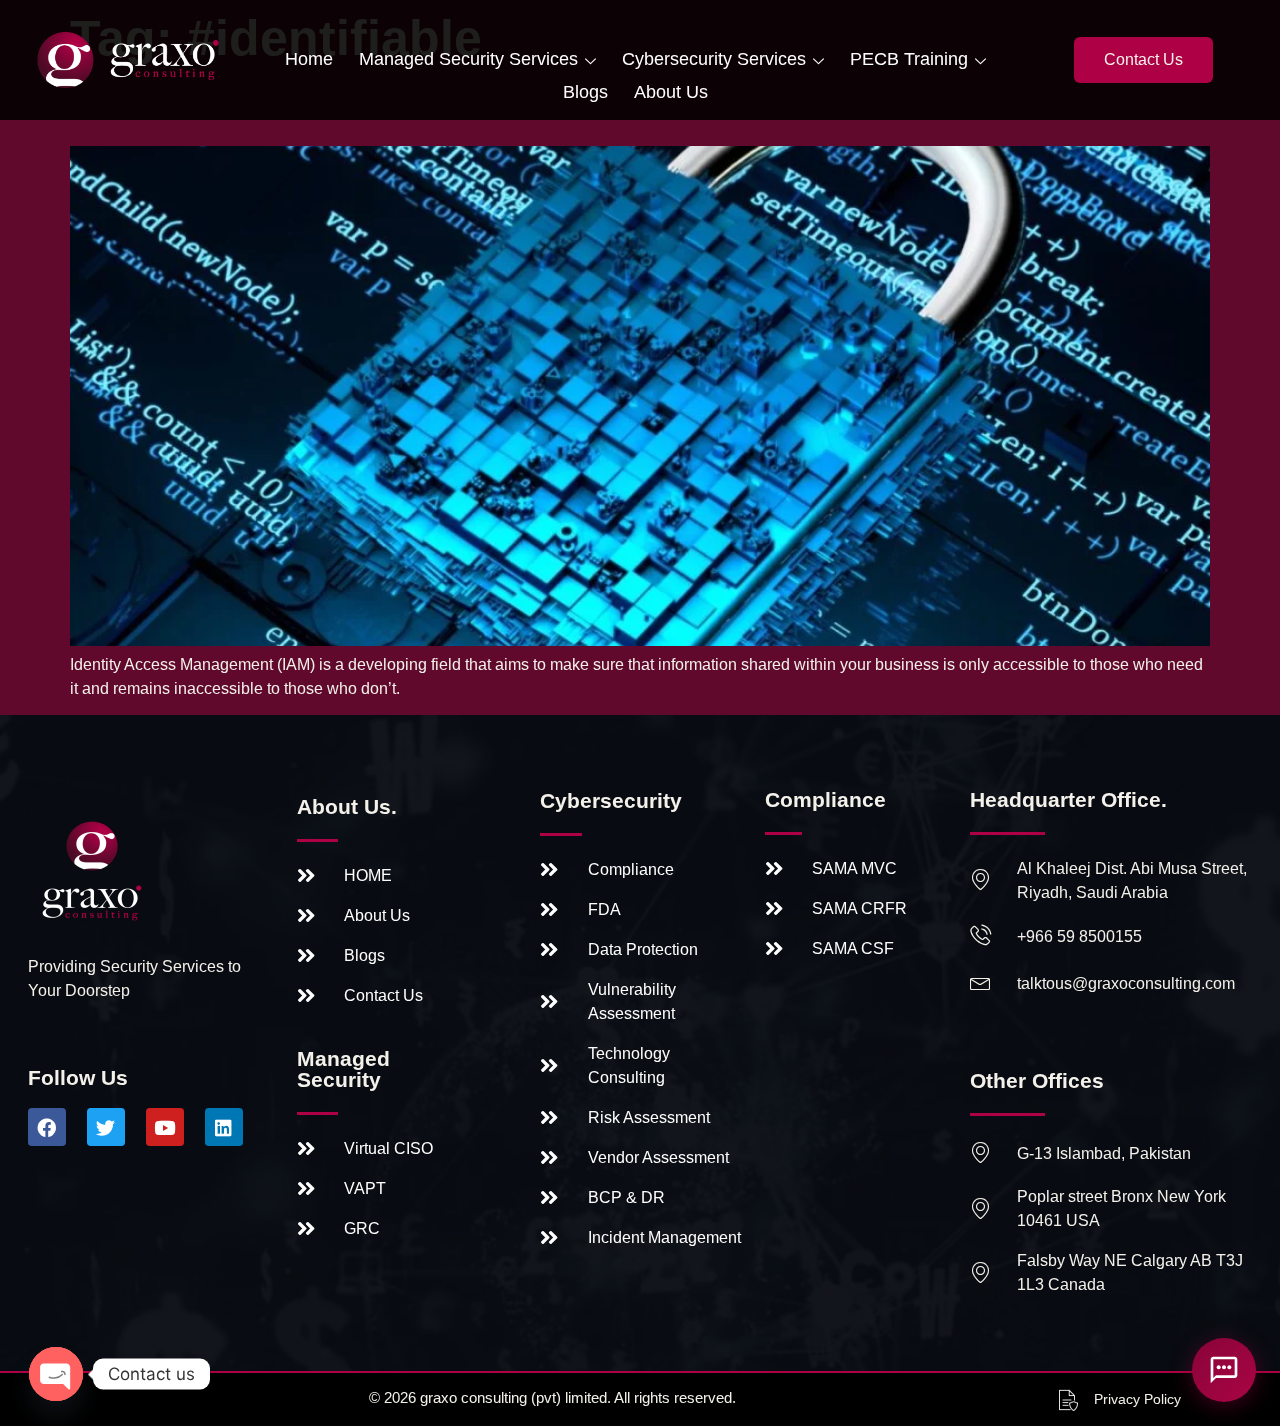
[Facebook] (47, 1127)
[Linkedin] (224, 1127)
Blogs (585, 92)
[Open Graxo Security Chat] (1224, 1370)
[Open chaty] (56, 1374)
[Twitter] (106, 1127)
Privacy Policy (1137, 1399)
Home (309, 59)
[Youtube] (165, 1127)
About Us (671, 92)
